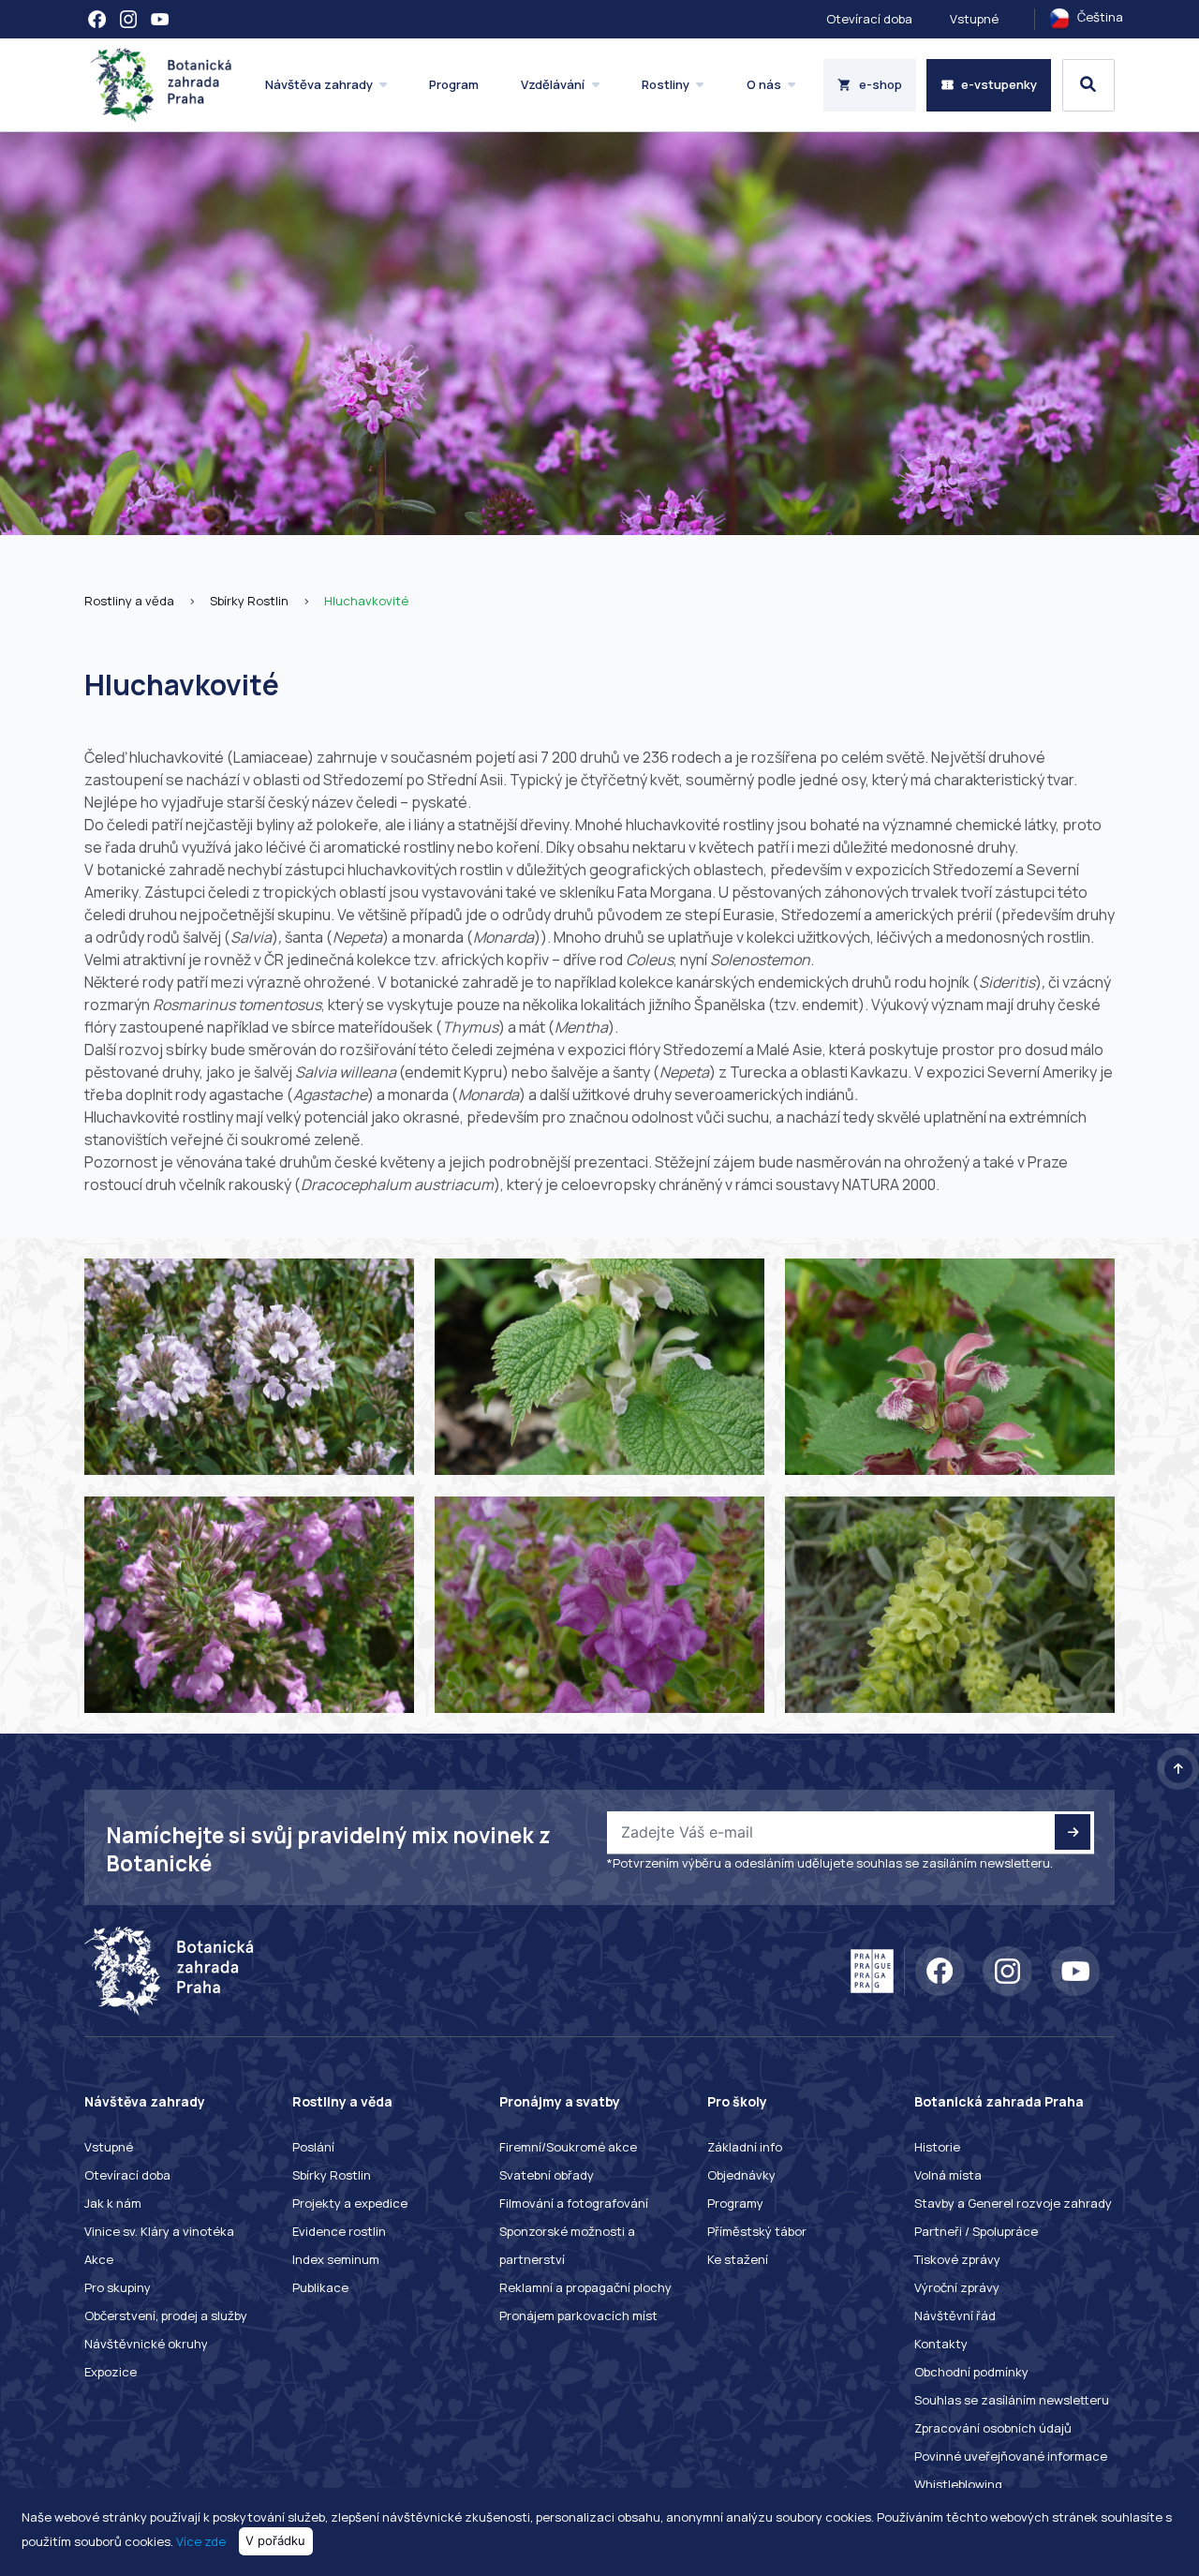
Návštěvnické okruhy (146, 2344)
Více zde (201, 2540)
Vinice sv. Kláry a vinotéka (159, 2231)
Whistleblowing (958, 2484)
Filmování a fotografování (574, 2203)
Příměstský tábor (757, 2231)
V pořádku (275, 2540)
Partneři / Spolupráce (976, 2231)
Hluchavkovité (366, 601)
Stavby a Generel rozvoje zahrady (1013, 2203)
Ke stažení (738, 2259)
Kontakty (941, 2344)
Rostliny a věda (129, 601)
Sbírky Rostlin (249, 601)
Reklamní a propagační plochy (585, 2287)
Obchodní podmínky (971, 2372)
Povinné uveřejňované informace (1011, 2456)
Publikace (320, 2287)
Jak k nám (113, 2203)
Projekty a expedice (350, 2203)
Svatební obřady (547, 2175)
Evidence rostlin (339, 2231)
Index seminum (336, 2259)
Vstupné (974, 19)
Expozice (111, 2372)
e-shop (881, 84)
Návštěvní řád (955, 2315)
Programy (735, 2203)
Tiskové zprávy (957, 2259)
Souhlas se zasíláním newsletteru (1012, 2400)
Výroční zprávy (957, 2287)
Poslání (313, 2147)
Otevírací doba (869, 19)
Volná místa (948, 2175)
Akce (99, 2259)
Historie (937, 2147)
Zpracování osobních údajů (993, 2428)
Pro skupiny (118, 2287)
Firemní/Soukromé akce (568, 2147)
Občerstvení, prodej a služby (166, 2315)
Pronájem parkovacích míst (578, 2315)
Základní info (745, 2147)
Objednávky (741, 2175)
